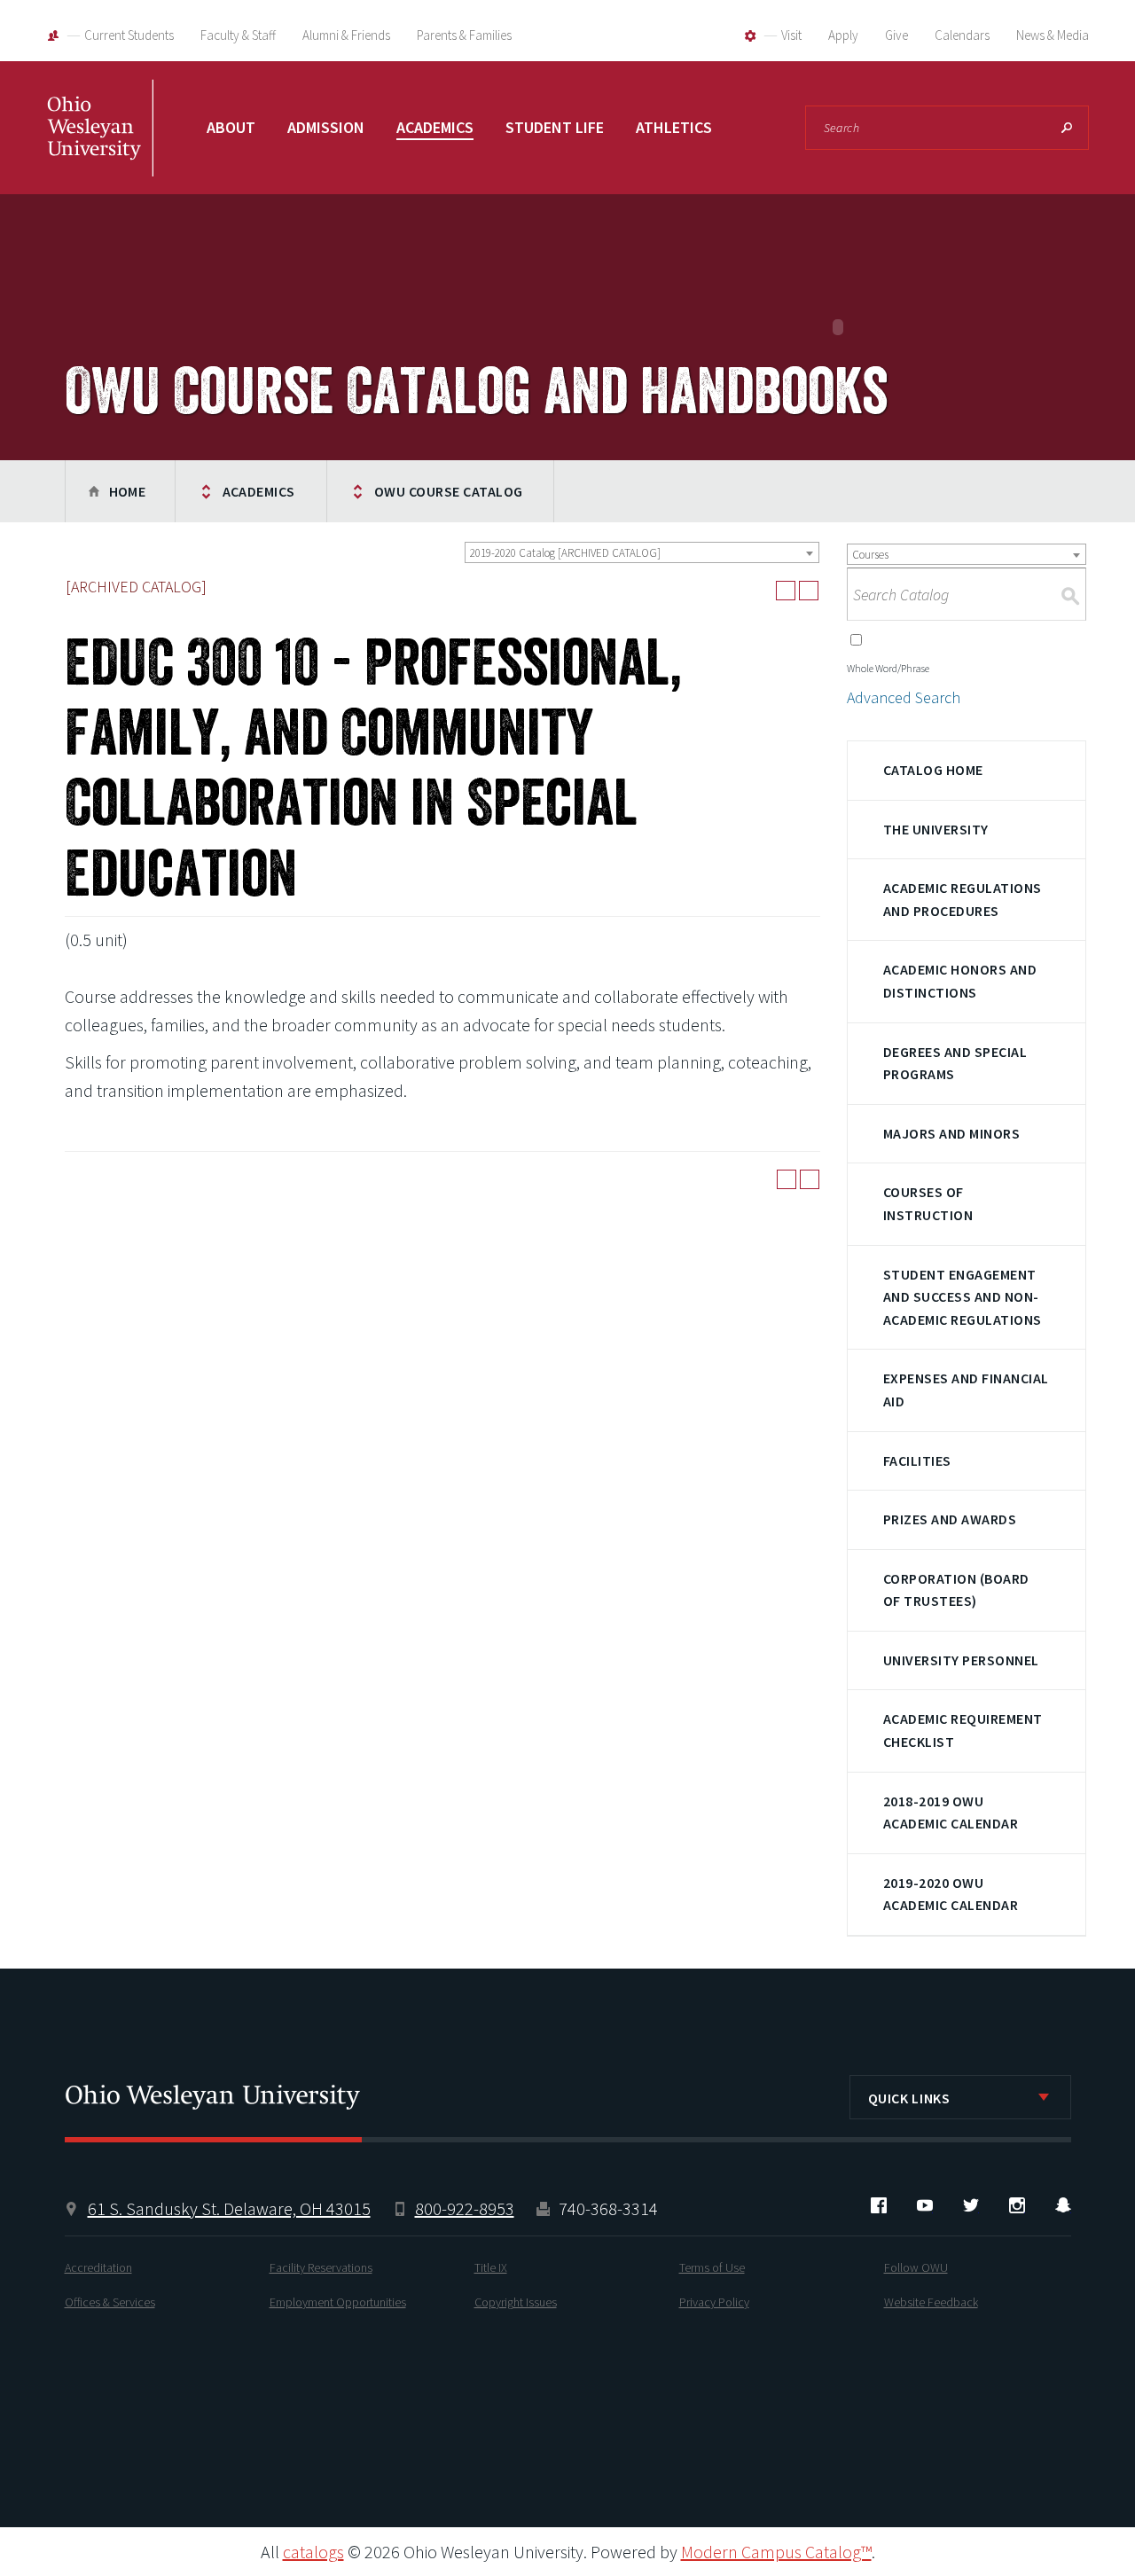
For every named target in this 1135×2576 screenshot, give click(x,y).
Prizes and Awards (950, 1519)
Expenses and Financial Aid (966, 1390)
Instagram (1017, 2205)
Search (1067, 128)
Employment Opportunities (338, 2302)
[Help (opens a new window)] (809, 591)
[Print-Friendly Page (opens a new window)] (786, 591)
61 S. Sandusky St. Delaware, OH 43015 (229, 2208)
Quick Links (909, 2098)
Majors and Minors (951, 1133)
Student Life (555, 127)
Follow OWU (916, 2267)
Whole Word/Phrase (888, 668)
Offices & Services (110, 2302)
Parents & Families (464, 35)
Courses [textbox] (870, 555)
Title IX (491, 2267)
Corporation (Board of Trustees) (956, 1590)
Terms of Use (712, 2267)
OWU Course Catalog (449, 491)
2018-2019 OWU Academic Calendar (951, 1813)
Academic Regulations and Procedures (963, 899)
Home (128, 491)
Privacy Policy (714, 2302)
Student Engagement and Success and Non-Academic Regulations (963, 1297)
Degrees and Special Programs (955, 1063)
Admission (326, 127)
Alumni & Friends (346, 35)
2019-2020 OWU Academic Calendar (951, 1894)
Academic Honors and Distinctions (960, 981)
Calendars (962, 35)
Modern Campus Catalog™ (776, 2552)
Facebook (879, 2205)
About (231, 127)
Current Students (129, 35)
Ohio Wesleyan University (100, 146)
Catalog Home (933, 770)
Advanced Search (904, 697)
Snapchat (1063, 2205)
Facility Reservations (321, 2267)
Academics (435, 127)
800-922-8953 (465, 2208)
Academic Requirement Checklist (963, 1730)
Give (896, 35)
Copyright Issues (516, 2302)
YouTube (925, 2205)
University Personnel (961, 1660)
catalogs (313, 2552)
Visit (791, 35)
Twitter (971, 2205)
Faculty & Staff (238, 35)
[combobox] (642, 552)
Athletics (674, 127)
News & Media (1053, 35)
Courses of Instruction (928, 1203)
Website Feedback (931, 2302)
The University (936, 829)
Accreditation (98, 2267)
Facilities (917, 1460)
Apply (843, 35)
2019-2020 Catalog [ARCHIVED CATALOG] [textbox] (565, 553)
